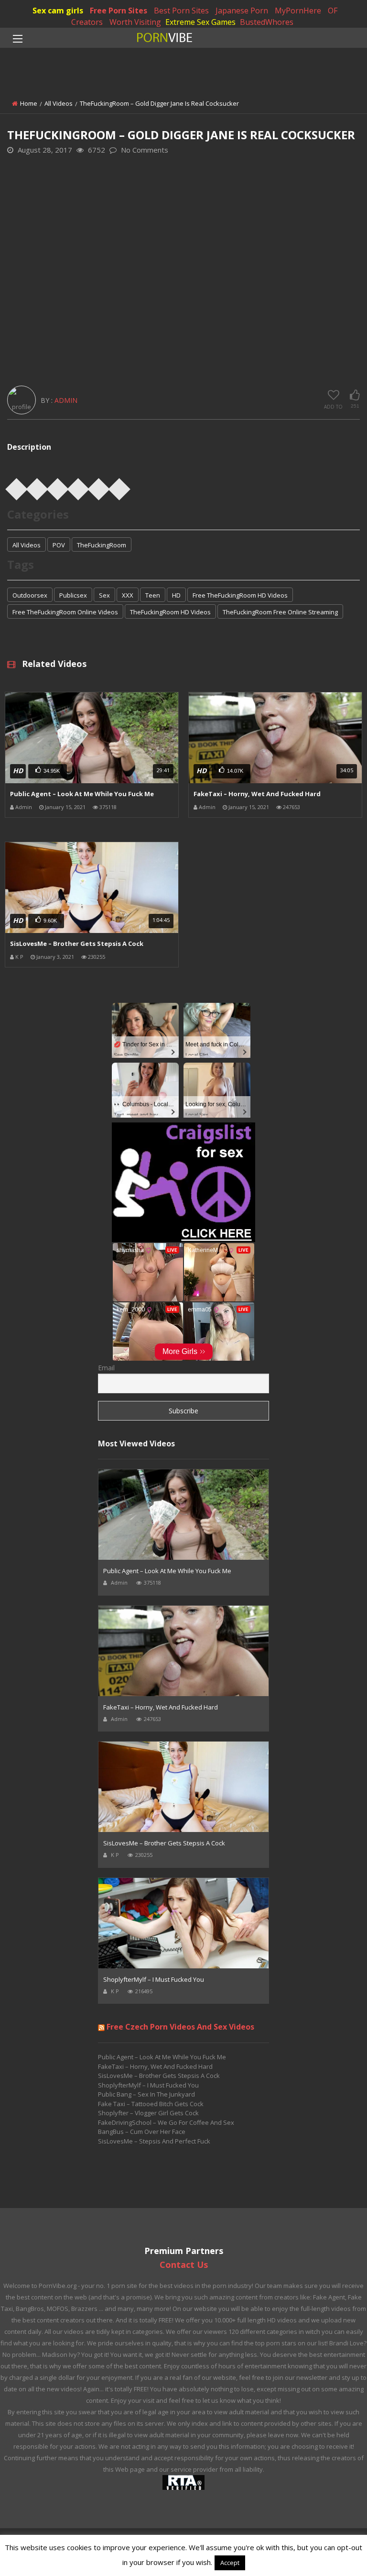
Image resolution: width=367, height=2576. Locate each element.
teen (153, 595)
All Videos (59, 103)
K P (19, 957)
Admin (66, 400)
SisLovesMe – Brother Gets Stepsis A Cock (77, 944)
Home (29, 103)
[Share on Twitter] (37, 486)
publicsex (73, 595)
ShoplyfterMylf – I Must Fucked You (154, 1979)
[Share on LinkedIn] (78, 486)
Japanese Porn (242, 11)
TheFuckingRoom (102, 545)
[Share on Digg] (99, 486)
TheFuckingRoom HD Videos (170, 612)
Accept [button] (230, 2563)
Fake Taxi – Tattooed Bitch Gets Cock (151, 2104)
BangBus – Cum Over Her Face (142, 2132)
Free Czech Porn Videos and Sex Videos (180, 2027)
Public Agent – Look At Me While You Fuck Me (82, 794)
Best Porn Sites (181, 11)
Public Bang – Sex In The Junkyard (146, 2094)
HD (176, 595)
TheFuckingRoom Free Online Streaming (280, 612)
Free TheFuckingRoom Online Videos (65, 612)
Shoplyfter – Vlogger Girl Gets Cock (148, 2113)
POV (59, 545)
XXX (128, 595)
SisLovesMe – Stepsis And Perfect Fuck (154, 2141)
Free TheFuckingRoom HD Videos (240, 595)
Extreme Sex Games (200, 22)
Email (106, 1368)
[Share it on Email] (119, 486)
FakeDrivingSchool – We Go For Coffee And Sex (166, 2122)
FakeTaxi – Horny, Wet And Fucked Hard (257, 794)
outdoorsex (30, 595)
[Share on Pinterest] (58, 486)
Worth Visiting (135, 22)
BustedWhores (267, 22)
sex (104, 595)
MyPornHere (298, 11)
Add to (333, 407)
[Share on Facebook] (17, 486)
